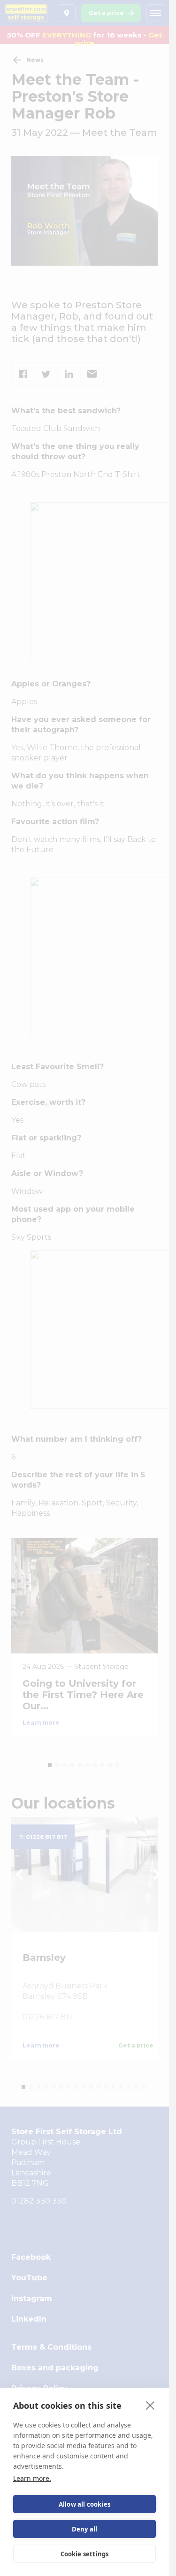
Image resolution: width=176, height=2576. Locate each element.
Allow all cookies (84, 2504)
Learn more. (32, 2478)
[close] (150, 2405)
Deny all (85, 2529)
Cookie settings (85, 2554)
